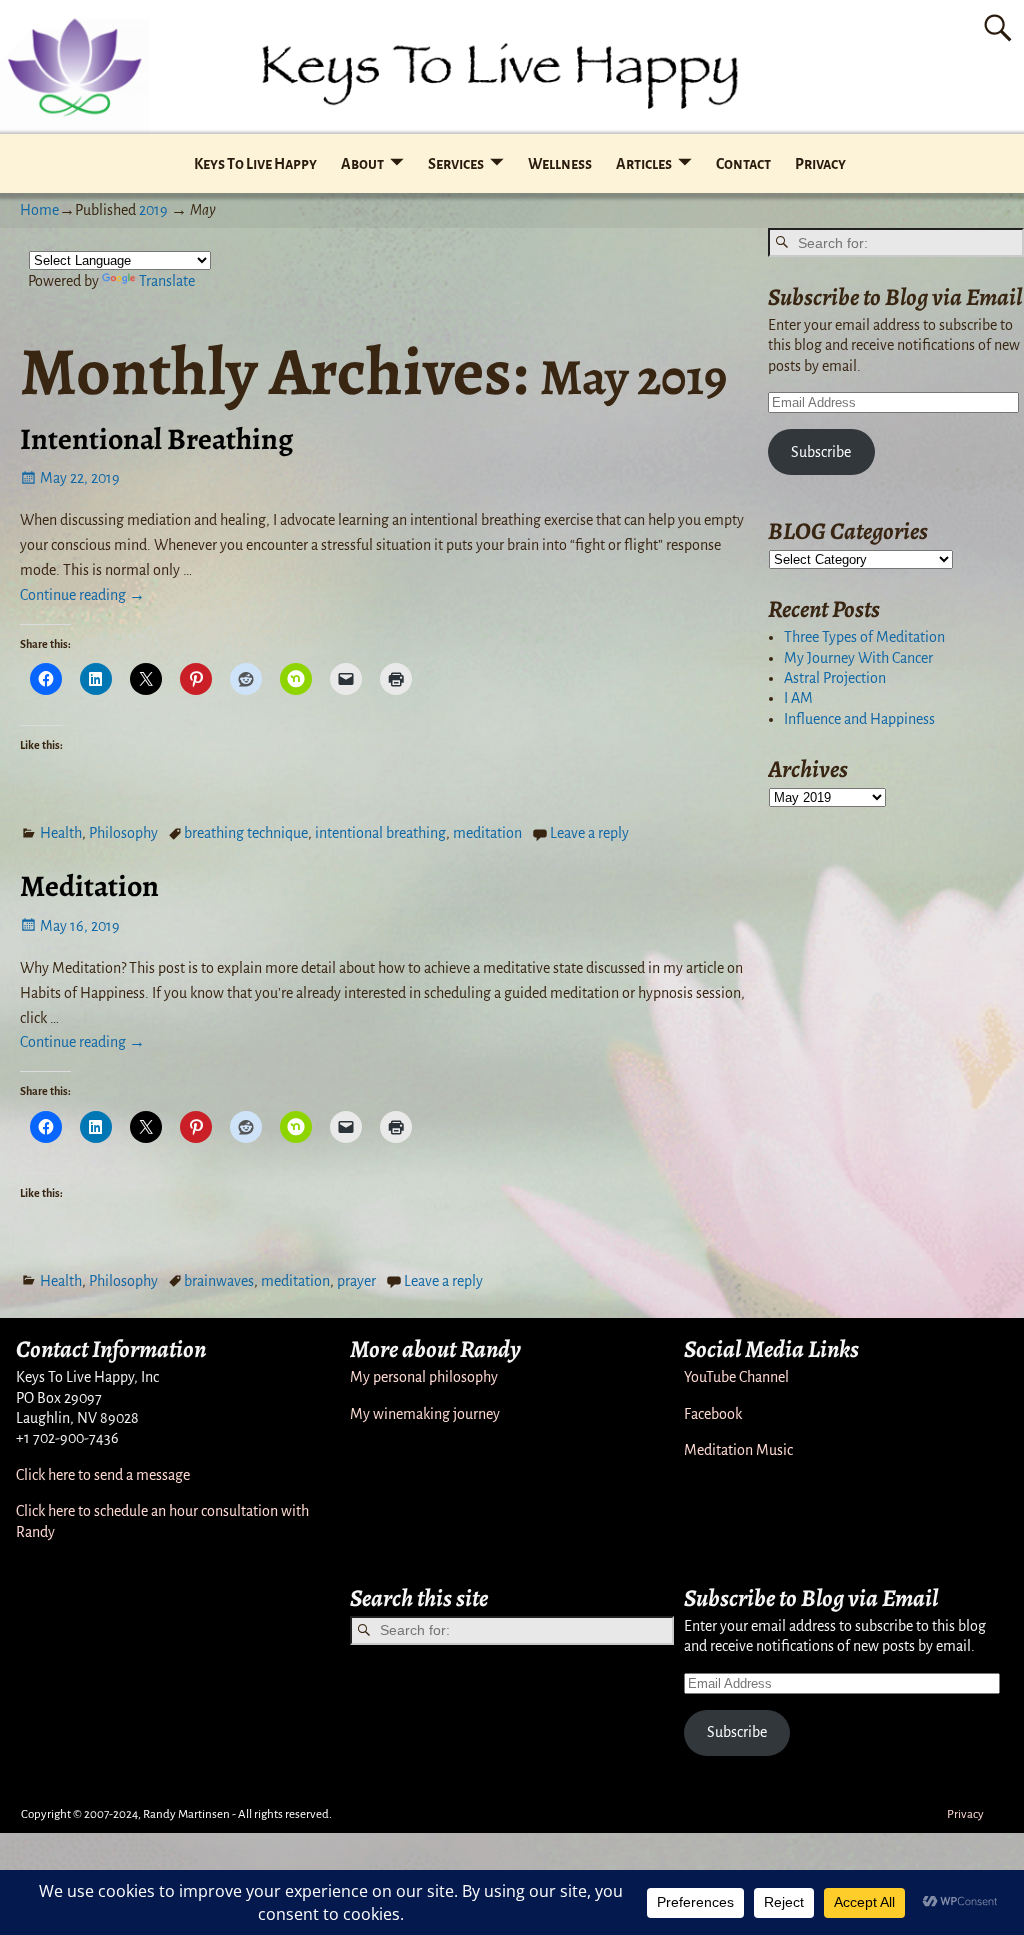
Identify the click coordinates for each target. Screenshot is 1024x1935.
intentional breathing (380, 833)
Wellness (560, 164)
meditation (487, 833)
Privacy (820, 164)
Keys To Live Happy (255, 164)
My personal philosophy (424, 1377)
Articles (644, 164)
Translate (167, 281)
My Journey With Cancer (858, 658)
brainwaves (219, 1281)
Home (39, 210)
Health (61, 833)
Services (456, 164)
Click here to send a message (103, 1475)
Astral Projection (835, 678)
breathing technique (246, 833)
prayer (356, 1281)
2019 (153, 210)
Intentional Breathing (156, 439)
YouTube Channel (736, 1377)
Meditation (89, 886)
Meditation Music (738, 1450)
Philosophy (123, 833)
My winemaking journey (425, 1414)
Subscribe (821, 452)
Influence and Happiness (859, 719)
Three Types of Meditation (864, 637)
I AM (798, 698)
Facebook (713, 1414)
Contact (743, 164)
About (362, 164)
